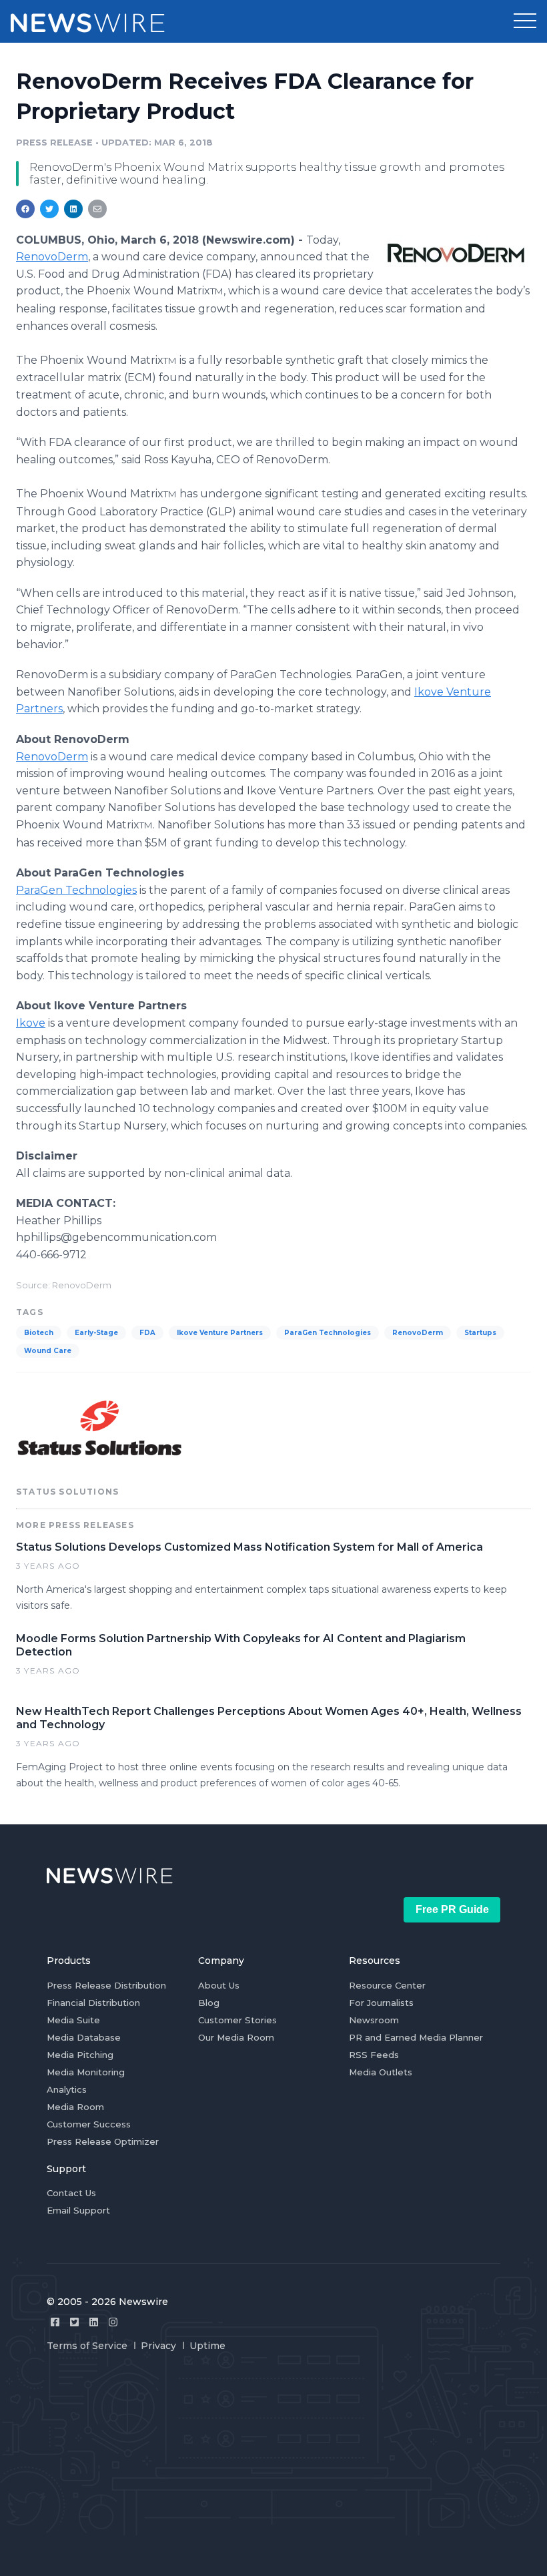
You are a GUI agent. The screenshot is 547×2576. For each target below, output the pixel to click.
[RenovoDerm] (456, 252)
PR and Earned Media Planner (416, 2037)
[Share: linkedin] (74, 209)
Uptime (207, 2346)
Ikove (31, 1023)
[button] (525, 21)
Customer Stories (237, 2020)
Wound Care (48, 1351)
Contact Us (71, 2193)
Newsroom (374, 2020)
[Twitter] (74, 2322)
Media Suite (73, 2020)
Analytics (67, 2089)
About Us (219, 1985)
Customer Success (89, 2124)
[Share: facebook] (25, 209)
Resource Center (387, 1985)
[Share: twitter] (49, 209)
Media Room (75, 2107)
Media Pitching (80, 2055)
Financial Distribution (93, 2003)
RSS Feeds (374, 2055)
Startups (480, 1333)
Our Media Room (236, 2037)
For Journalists (381, 2003)
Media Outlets (381, 2072)
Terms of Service (87, 2346)
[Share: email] (97, 209)
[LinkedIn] (94, 2322)
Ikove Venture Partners (220, 1333)
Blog (209, 2003)
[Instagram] (113, 2322)
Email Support (78, 2210)
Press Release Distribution (106, 1985)
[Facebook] (55, 2322)
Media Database (84, 2037)
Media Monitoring (86, 2072)
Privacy (158, 2346)
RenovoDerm (52, 257)
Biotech (39, 1333)
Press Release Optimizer (103, 2141)
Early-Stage (96, 1333)
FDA (147, 1333)
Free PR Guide (452, 1909)
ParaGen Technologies (76, 890)
